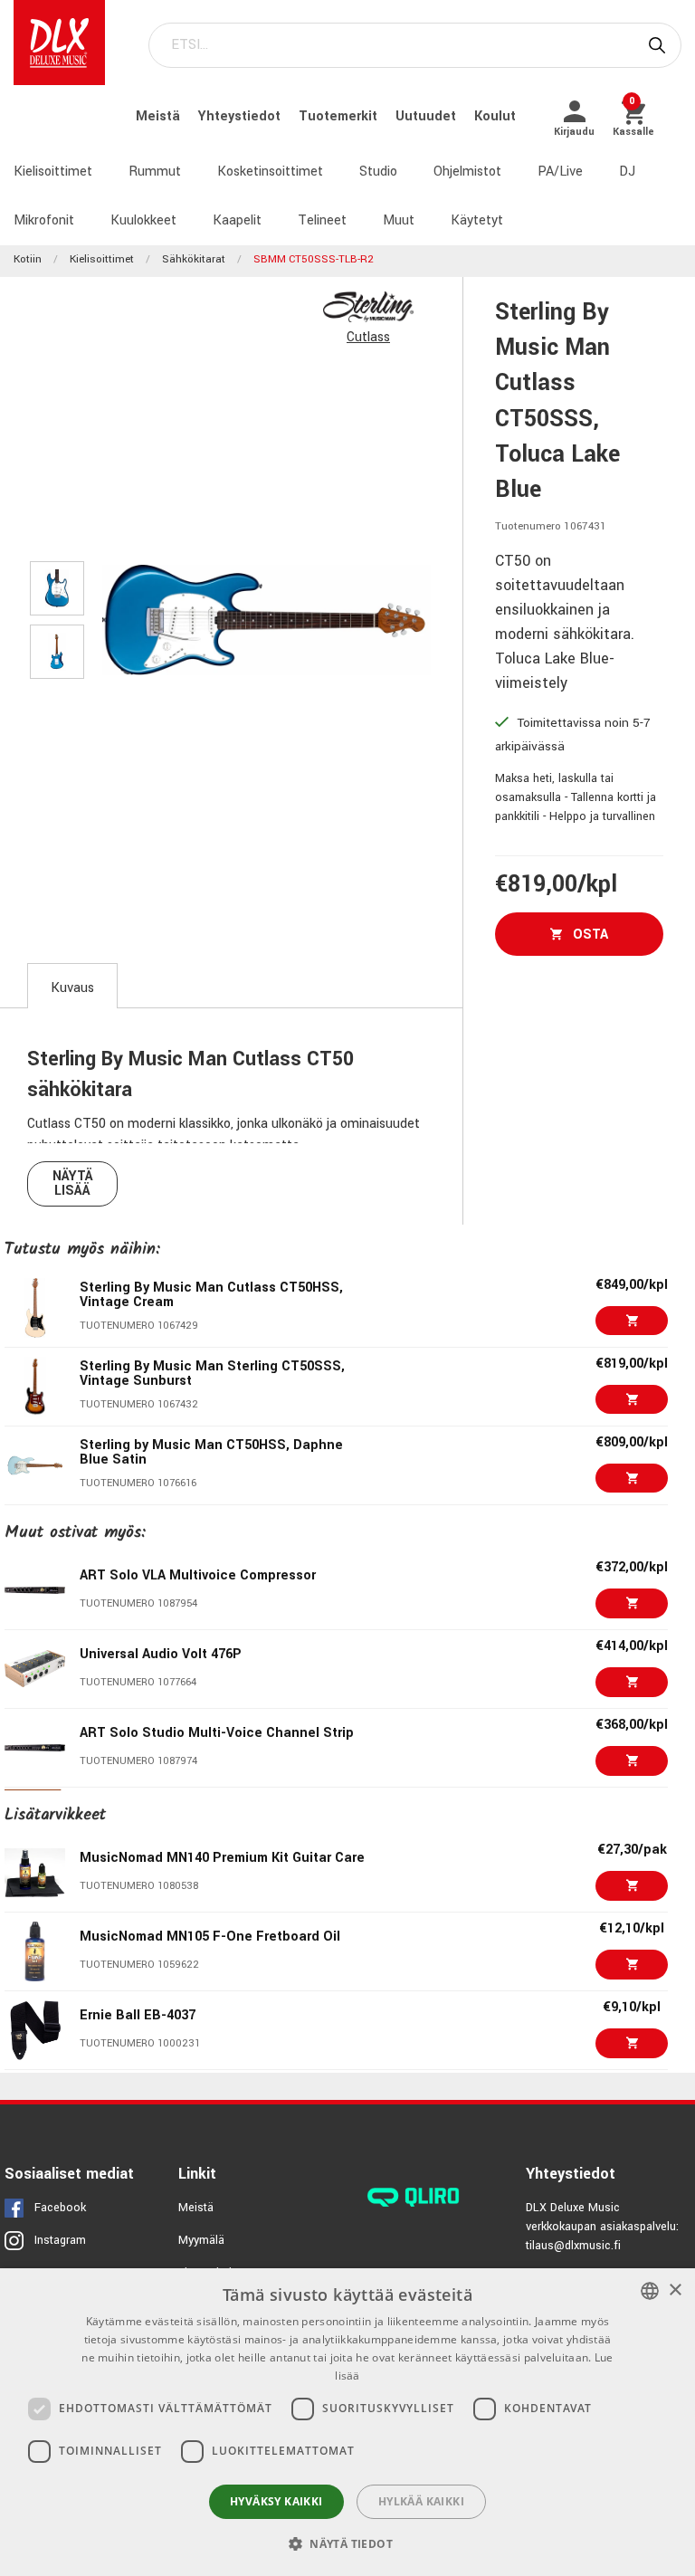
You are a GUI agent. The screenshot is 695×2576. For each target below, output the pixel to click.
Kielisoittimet (53, 172)
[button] (347, 2543)
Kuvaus (72, 988)
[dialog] (347, 2422)
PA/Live (560, 172)
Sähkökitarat (194, 259)
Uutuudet (428, 116)
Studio (378, 172)
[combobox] (650, 2291)
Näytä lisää (73, 1183)
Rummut (155, 172)
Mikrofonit (44, 220)
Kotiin (28, 259)
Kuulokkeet (143, 220)
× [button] (675, 2290)
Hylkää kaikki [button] (421, 2501)
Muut (399, 220)
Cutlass (368, 337)
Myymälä (201, 2240)
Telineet (322, 220)
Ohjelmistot (467, 172)
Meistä (160, 116)
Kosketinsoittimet (270, 172)
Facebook (60, 2208)
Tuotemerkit (340, 116)
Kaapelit (237, 220)
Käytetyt (477, 220)
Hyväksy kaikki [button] (276, 2501)
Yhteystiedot (241, 116)
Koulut (495, 116)
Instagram (60, 2240)
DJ (627, 172)
